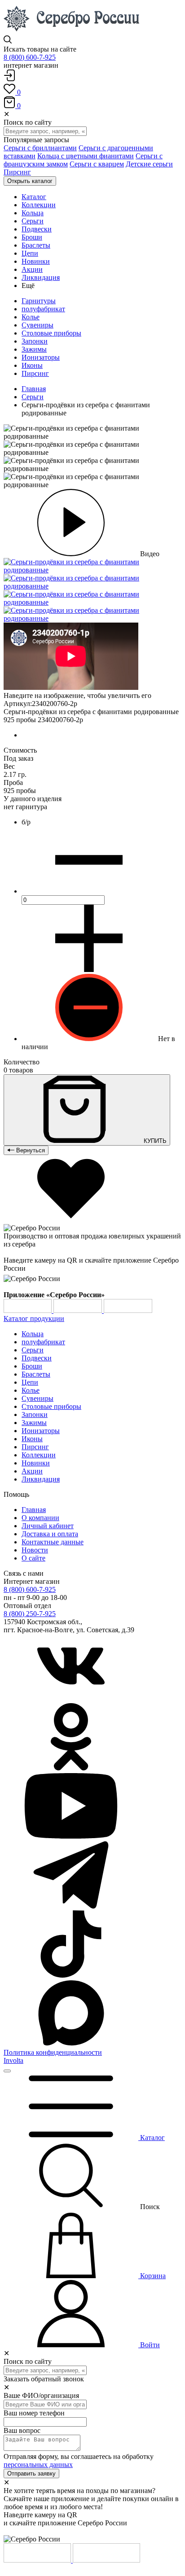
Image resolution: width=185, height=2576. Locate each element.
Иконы (32, 365)
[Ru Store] (128, 1310)
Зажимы (34, 349)
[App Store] (79, 1310)
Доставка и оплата (50, 1534)
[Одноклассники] (71, 1768)
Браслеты (36, 1374)
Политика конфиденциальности (53, 2052)
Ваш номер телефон (34, 2413)
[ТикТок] (71, 1975)
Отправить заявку (31, 2474)
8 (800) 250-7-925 (30, 1614)
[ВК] (71, 1699)
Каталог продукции (34, 1319)
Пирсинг (17, 172)
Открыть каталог (30, 181)
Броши (32, 1366)
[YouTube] (71, 1837)
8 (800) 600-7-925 (30, 57)
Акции (32, 1471)
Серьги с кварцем (97, 164)
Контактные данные (53, 1542)
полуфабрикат (43, 309)
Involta (13, 2060)
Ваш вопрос (22, 2430)
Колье (31, 317)
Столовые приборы (51, 333)
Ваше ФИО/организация (41, 2395)
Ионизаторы (41, 357)
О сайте (33, 1558)
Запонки (35, 341)
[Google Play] (29, 1310)
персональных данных (38, 2465)
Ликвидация (41, 1479)
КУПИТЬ (154, 1141)
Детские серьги (149, 164)
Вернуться (30, 1150)
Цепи (30, 1382)
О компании (40, 1518)
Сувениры (37, 325)
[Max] (71, 2044)
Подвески (37, 1358)
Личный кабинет (48, 1526)
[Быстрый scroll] (7, 2071)
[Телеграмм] (71, 1906)
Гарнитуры (39, 301)
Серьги (33, 397)
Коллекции (39, 1455)
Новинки (36, 1463)
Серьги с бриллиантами (40, 148)
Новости (35, 1550)
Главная (34, 389)
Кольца (33, 1334)
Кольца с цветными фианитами (86, 156)
